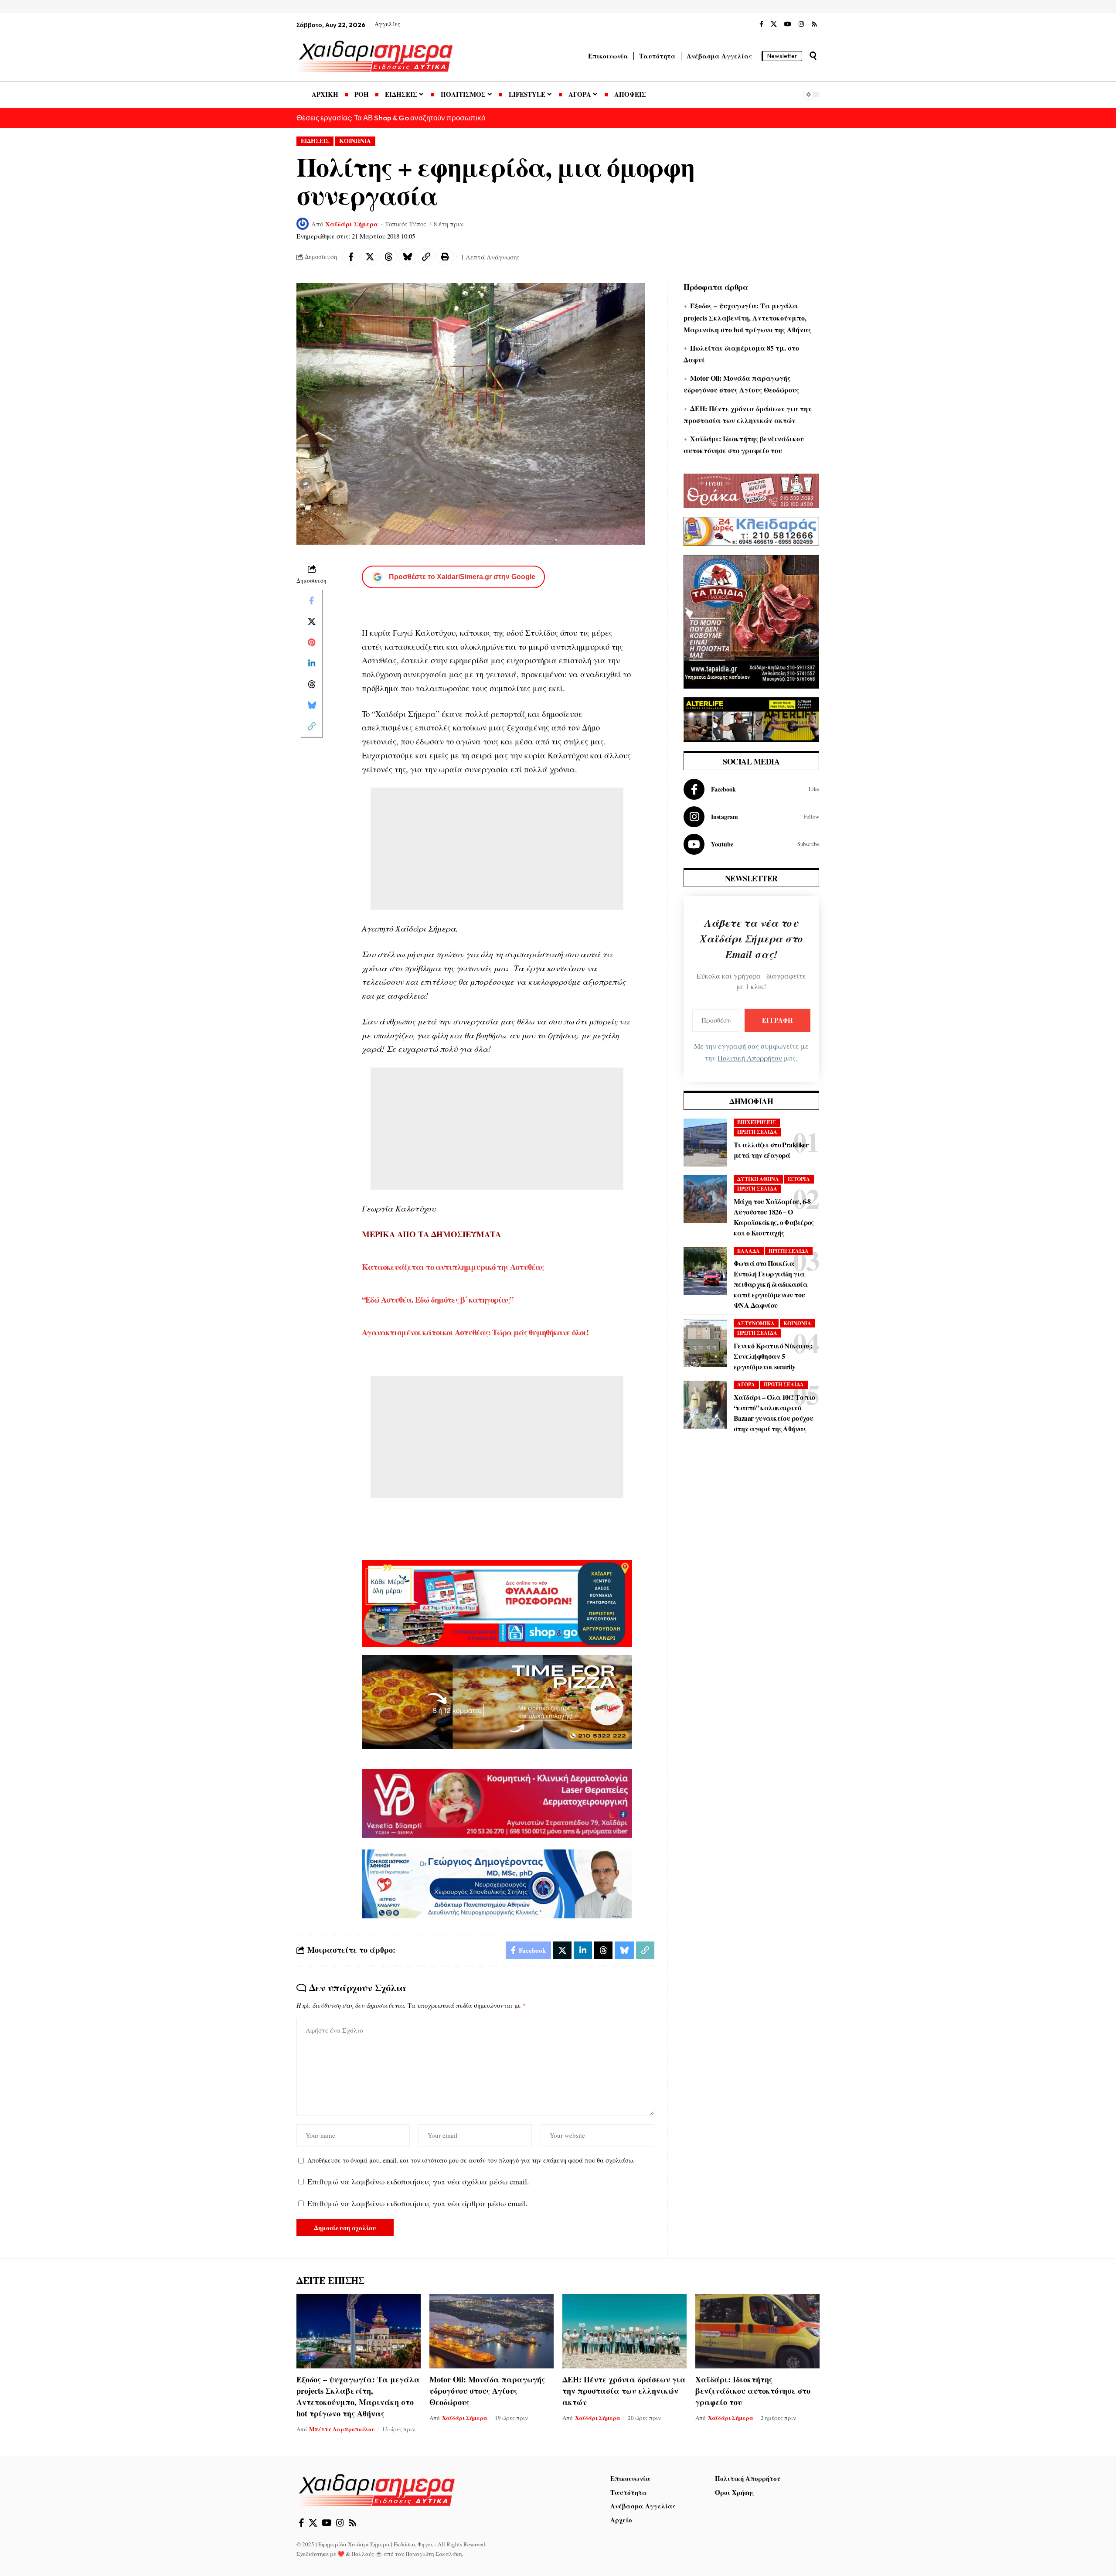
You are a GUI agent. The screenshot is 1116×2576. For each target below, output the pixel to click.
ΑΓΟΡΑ (746, 1384)
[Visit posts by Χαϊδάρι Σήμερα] (303, 224)
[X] (774, 24)
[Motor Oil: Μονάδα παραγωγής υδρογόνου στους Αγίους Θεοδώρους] (492, 2331)
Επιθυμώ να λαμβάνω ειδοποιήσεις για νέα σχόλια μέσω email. (418, 2181)
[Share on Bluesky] (407, 257)
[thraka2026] (751, 490)
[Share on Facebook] (351, 257)
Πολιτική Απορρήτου (750, 1058)
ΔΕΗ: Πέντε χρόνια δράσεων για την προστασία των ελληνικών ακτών (624, 2391)
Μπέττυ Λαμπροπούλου (342, 2429)
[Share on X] (370, 257)
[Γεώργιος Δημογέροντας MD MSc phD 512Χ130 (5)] (497, 1883)
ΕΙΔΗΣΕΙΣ (315, 141)
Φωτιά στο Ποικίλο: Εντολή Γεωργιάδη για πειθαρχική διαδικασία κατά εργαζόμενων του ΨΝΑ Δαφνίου (771, 1284)
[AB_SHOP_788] (497, 1602)
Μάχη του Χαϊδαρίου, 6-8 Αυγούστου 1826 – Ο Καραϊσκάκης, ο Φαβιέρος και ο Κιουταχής (774, 1217)
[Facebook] (761, 24)
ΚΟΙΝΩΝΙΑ (355, 141)
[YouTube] (788, 24)
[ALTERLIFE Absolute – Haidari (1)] (751, 718)
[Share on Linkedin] (312, 663)
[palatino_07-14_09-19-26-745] (497, 1701)
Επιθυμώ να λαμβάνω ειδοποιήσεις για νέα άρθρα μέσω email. (417, 2203)
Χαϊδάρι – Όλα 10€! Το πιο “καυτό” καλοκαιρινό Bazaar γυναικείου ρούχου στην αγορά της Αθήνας (774, 1413)
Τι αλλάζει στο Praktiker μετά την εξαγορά (771, 1150)
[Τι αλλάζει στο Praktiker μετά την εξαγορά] (705, 1143)
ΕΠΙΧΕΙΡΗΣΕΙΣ (757, 1122)
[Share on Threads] (388, 257)
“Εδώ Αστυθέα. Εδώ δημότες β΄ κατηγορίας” (437, 1299)
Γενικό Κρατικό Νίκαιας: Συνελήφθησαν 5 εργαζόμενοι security (773, 1356)
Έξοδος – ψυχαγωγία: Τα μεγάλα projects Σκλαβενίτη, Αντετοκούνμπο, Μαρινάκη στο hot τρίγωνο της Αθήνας (747, 317)
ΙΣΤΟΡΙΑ (799, 1179)
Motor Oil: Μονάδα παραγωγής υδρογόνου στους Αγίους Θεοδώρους (487, 2391)
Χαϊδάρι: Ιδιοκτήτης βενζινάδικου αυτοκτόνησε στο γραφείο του (753, 2391)
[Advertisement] (497, 849)
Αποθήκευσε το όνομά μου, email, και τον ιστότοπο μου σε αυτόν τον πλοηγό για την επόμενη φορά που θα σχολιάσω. (471, 2160)
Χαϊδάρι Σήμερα (352, 224)
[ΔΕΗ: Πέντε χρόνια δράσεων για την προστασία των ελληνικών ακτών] (624, 2331)
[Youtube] (751, 844)
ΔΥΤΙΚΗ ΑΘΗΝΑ (758, 1179)
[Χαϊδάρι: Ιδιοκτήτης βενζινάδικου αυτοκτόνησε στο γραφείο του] (757, 2331)
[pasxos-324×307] (751, 620)
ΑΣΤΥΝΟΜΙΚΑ (756, 1323)
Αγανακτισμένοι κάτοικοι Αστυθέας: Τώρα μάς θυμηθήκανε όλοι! (475, 1332)
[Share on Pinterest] (312, 642)
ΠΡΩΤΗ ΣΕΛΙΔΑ (757, 1132)
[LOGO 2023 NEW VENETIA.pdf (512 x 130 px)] (497, 1802)
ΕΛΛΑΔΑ (749, 1251)
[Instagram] (801, 24)
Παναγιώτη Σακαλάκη (434, 2554)
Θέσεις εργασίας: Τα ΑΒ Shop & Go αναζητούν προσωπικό (391, 118)
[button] (813, 56)
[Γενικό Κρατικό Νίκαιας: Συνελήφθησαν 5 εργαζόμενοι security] (705, 1343)
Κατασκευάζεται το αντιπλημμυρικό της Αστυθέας (453, 1267)
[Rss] (814, 24)
